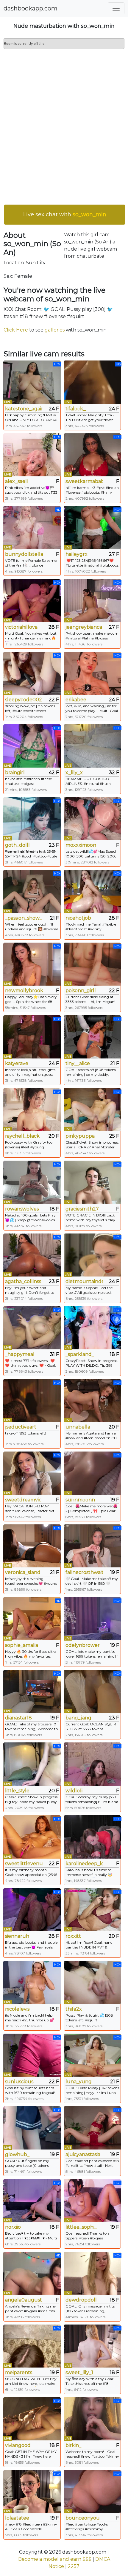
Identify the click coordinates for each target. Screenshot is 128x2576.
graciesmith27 (82, 1209)
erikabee (76, 700)
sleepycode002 (24, 700)
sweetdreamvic (23, 1500)
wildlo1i (74, 1791)
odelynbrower (83, 1645)
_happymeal (20, 1354)
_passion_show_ (24, 918)
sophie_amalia (22, 1645)
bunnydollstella (24, 554)
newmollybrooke (24, 991)
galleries (55, 330)
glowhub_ (17, 2154)
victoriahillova (21, 627)
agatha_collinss (23, 1281)
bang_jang (78, 1718)
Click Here (16, 330)
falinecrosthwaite (84, 1572)
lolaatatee (17, 2518)
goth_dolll (17, 845)
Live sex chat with (65, 214)
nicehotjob (78, 918)
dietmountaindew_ (84, 1281)
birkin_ (73, 2445)
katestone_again (24, 409)
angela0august (24, 2300)
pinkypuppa (80, 1136)
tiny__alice (78, 1063)
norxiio (13, 2227)
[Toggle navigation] (116, 8)
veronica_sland (23, 1572)
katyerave (17, 1063)
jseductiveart (21, 1427)
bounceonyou (83, 2518)
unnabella (78, 1427)
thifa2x (74, 2009)
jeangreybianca (84, 627)
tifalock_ (76, 409)
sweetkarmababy (84, 481)
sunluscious (19, 2082)
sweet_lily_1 (79, 2372)
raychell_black (22, 1136)
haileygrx (77, 554)
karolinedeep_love (84, 1864)
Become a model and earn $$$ (55, 2559)
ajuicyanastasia (83, 2154)
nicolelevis (17, 2009)
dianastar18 (18, 1718)
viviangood (18, 2445)
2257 (74, 2566)
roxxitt (73, 1936)
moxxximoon (81, 845)
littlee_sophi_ (81, 2227)
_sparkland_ (80, 1354)
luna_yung (79, 2082)
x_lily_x (74, 773)
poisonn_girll (81, 991)
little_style (17, 1791)
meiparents (19, 2372)
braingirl (15, 773)
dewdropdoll (81, 2300)
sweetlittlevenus (24, 1864)
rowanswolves (22, 1209)
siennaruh (17, 1936)
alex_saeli (16, 481)
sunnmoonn (80, 1500)
